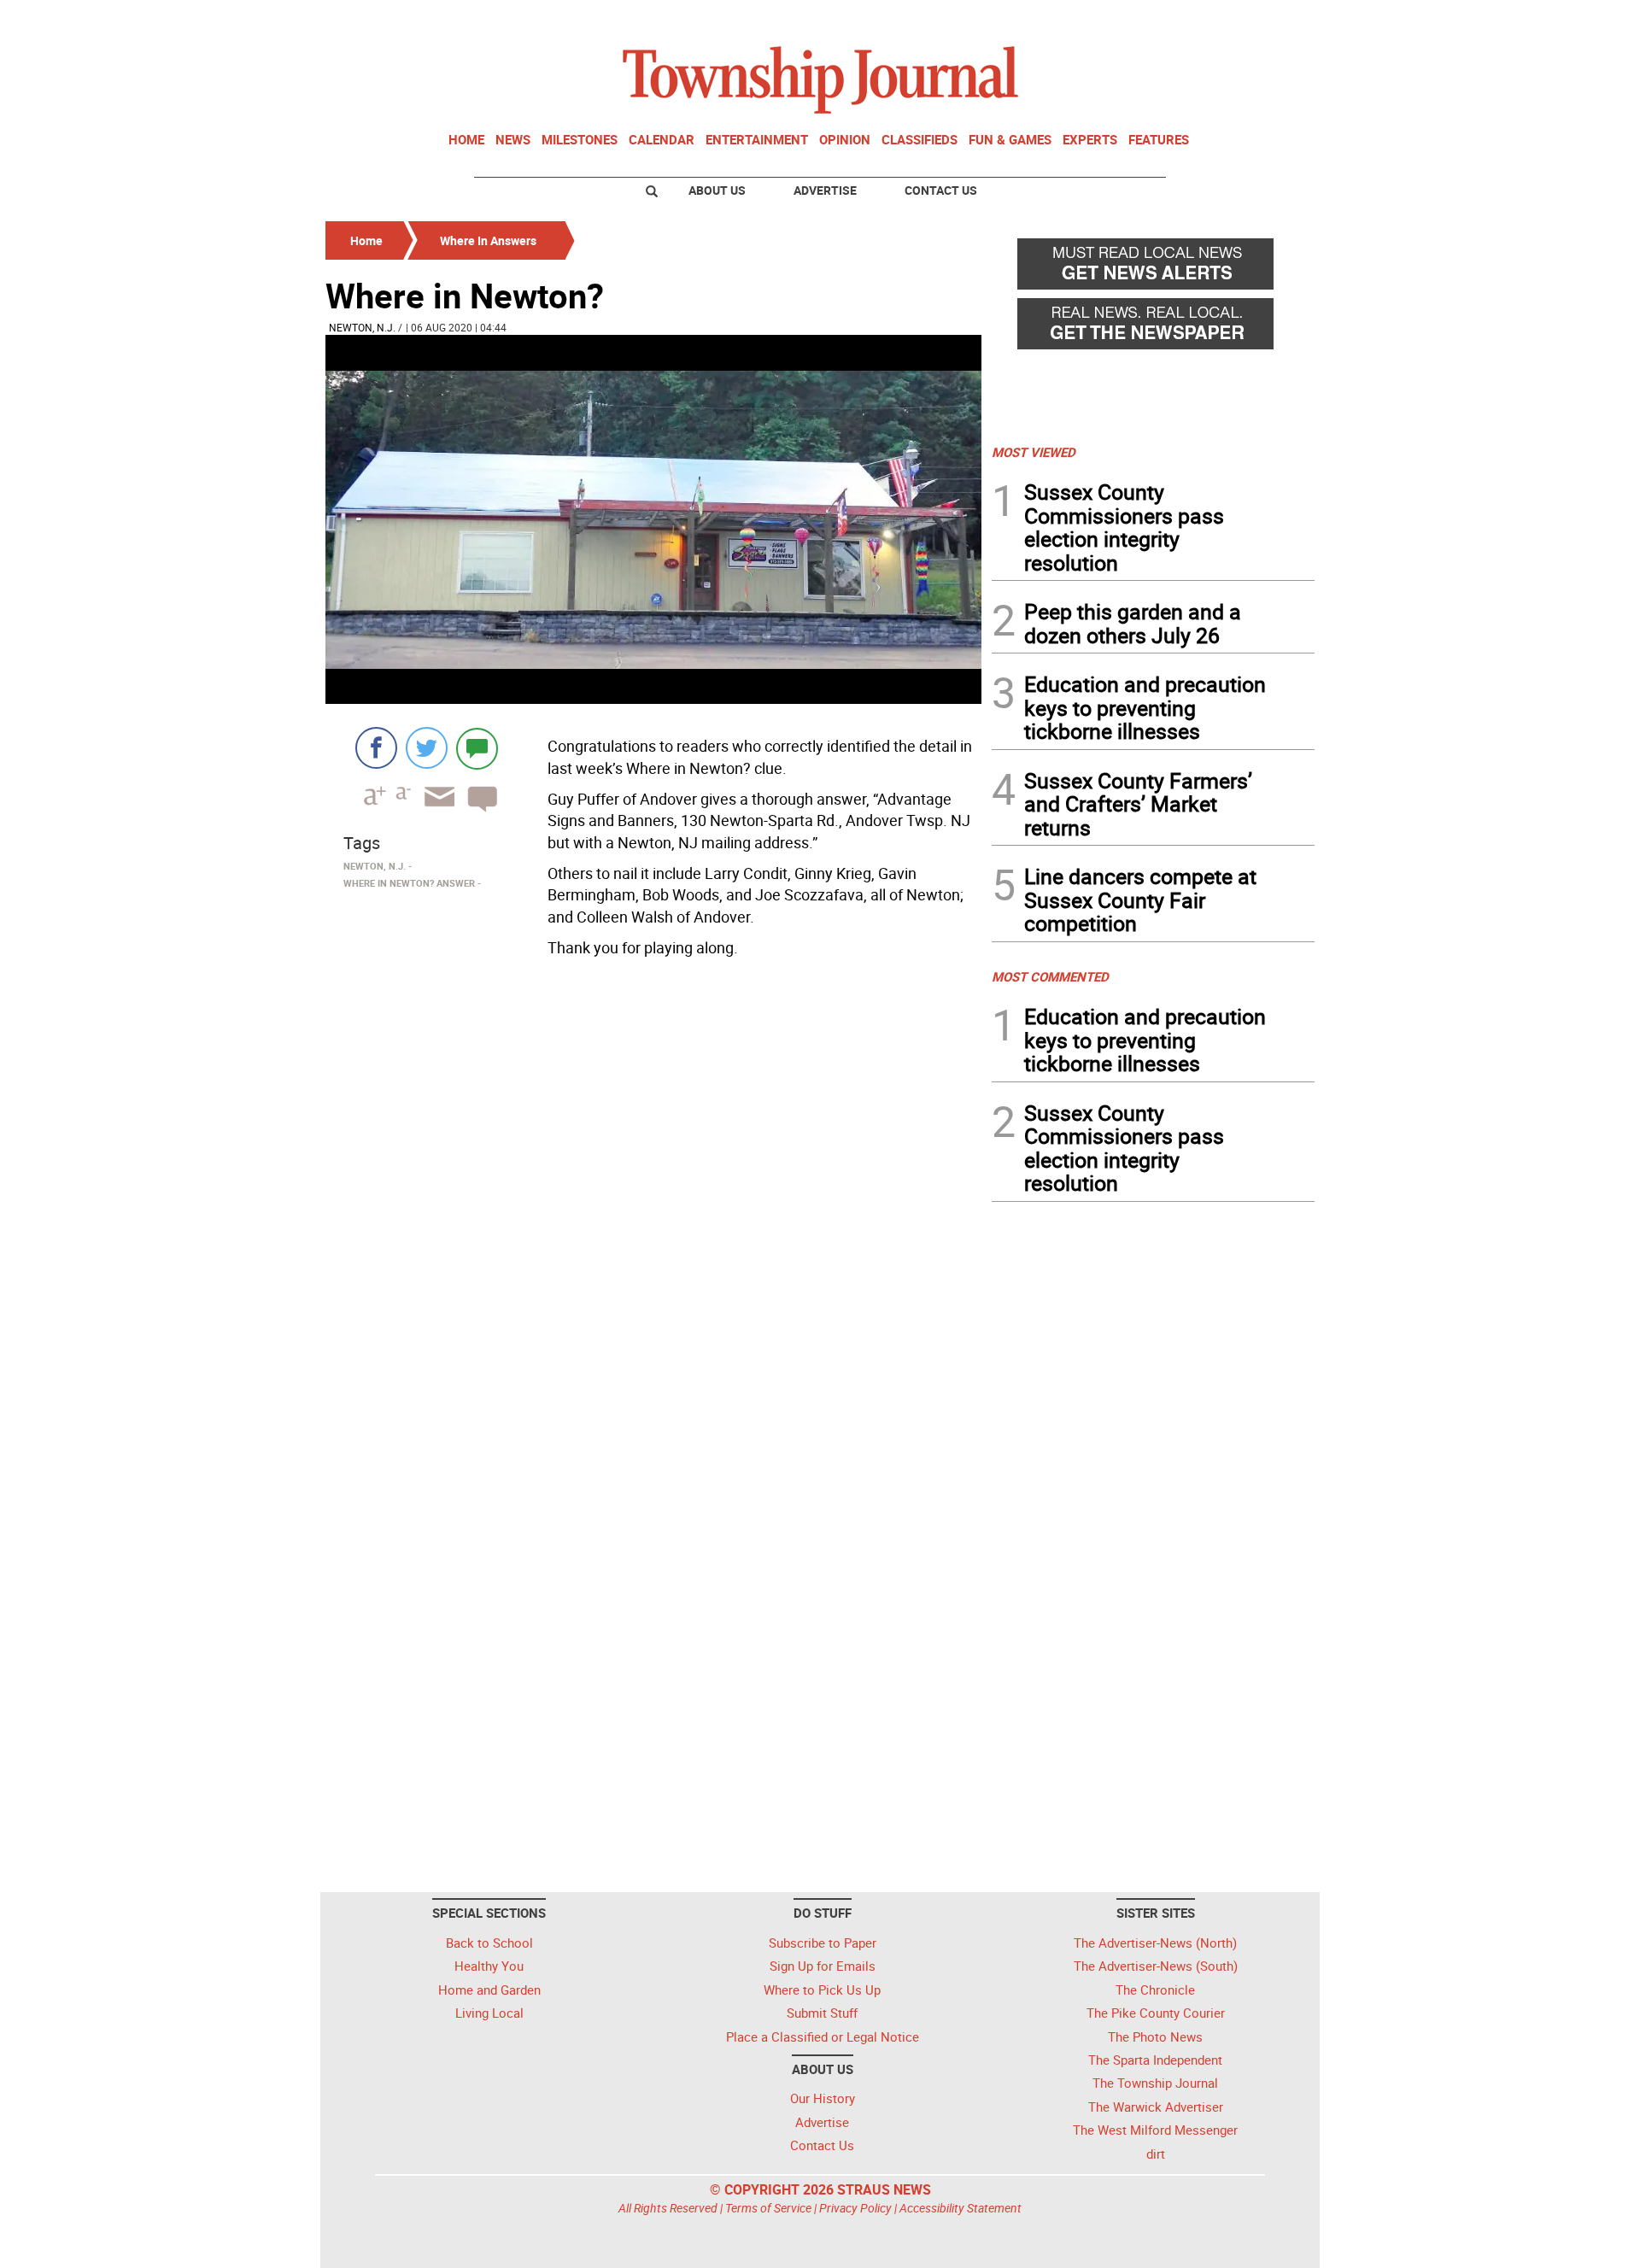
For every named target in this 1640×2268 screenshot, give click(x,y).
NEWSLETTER (1177, 20)
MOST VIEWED (1034, 452)
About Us (717, 190)
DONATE (1273, 20)
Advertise (825, 190)
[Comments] (477, 748)
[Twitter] (427, 748)
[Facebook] (376, 748)
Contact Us (941, 190)
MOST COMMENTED (1050, 976)
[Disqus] (653, 1198)
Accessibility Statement (961, 2208)
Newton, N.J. (362, 327)
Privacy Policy (855, 2208)
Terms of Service (768, 2208)
